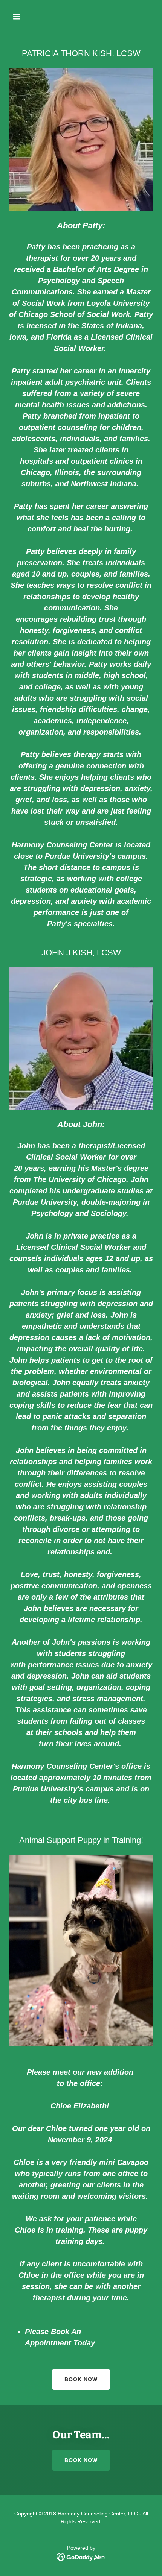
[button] (25, 17)
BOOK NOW (81, 2379)
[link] (81, 2557)
